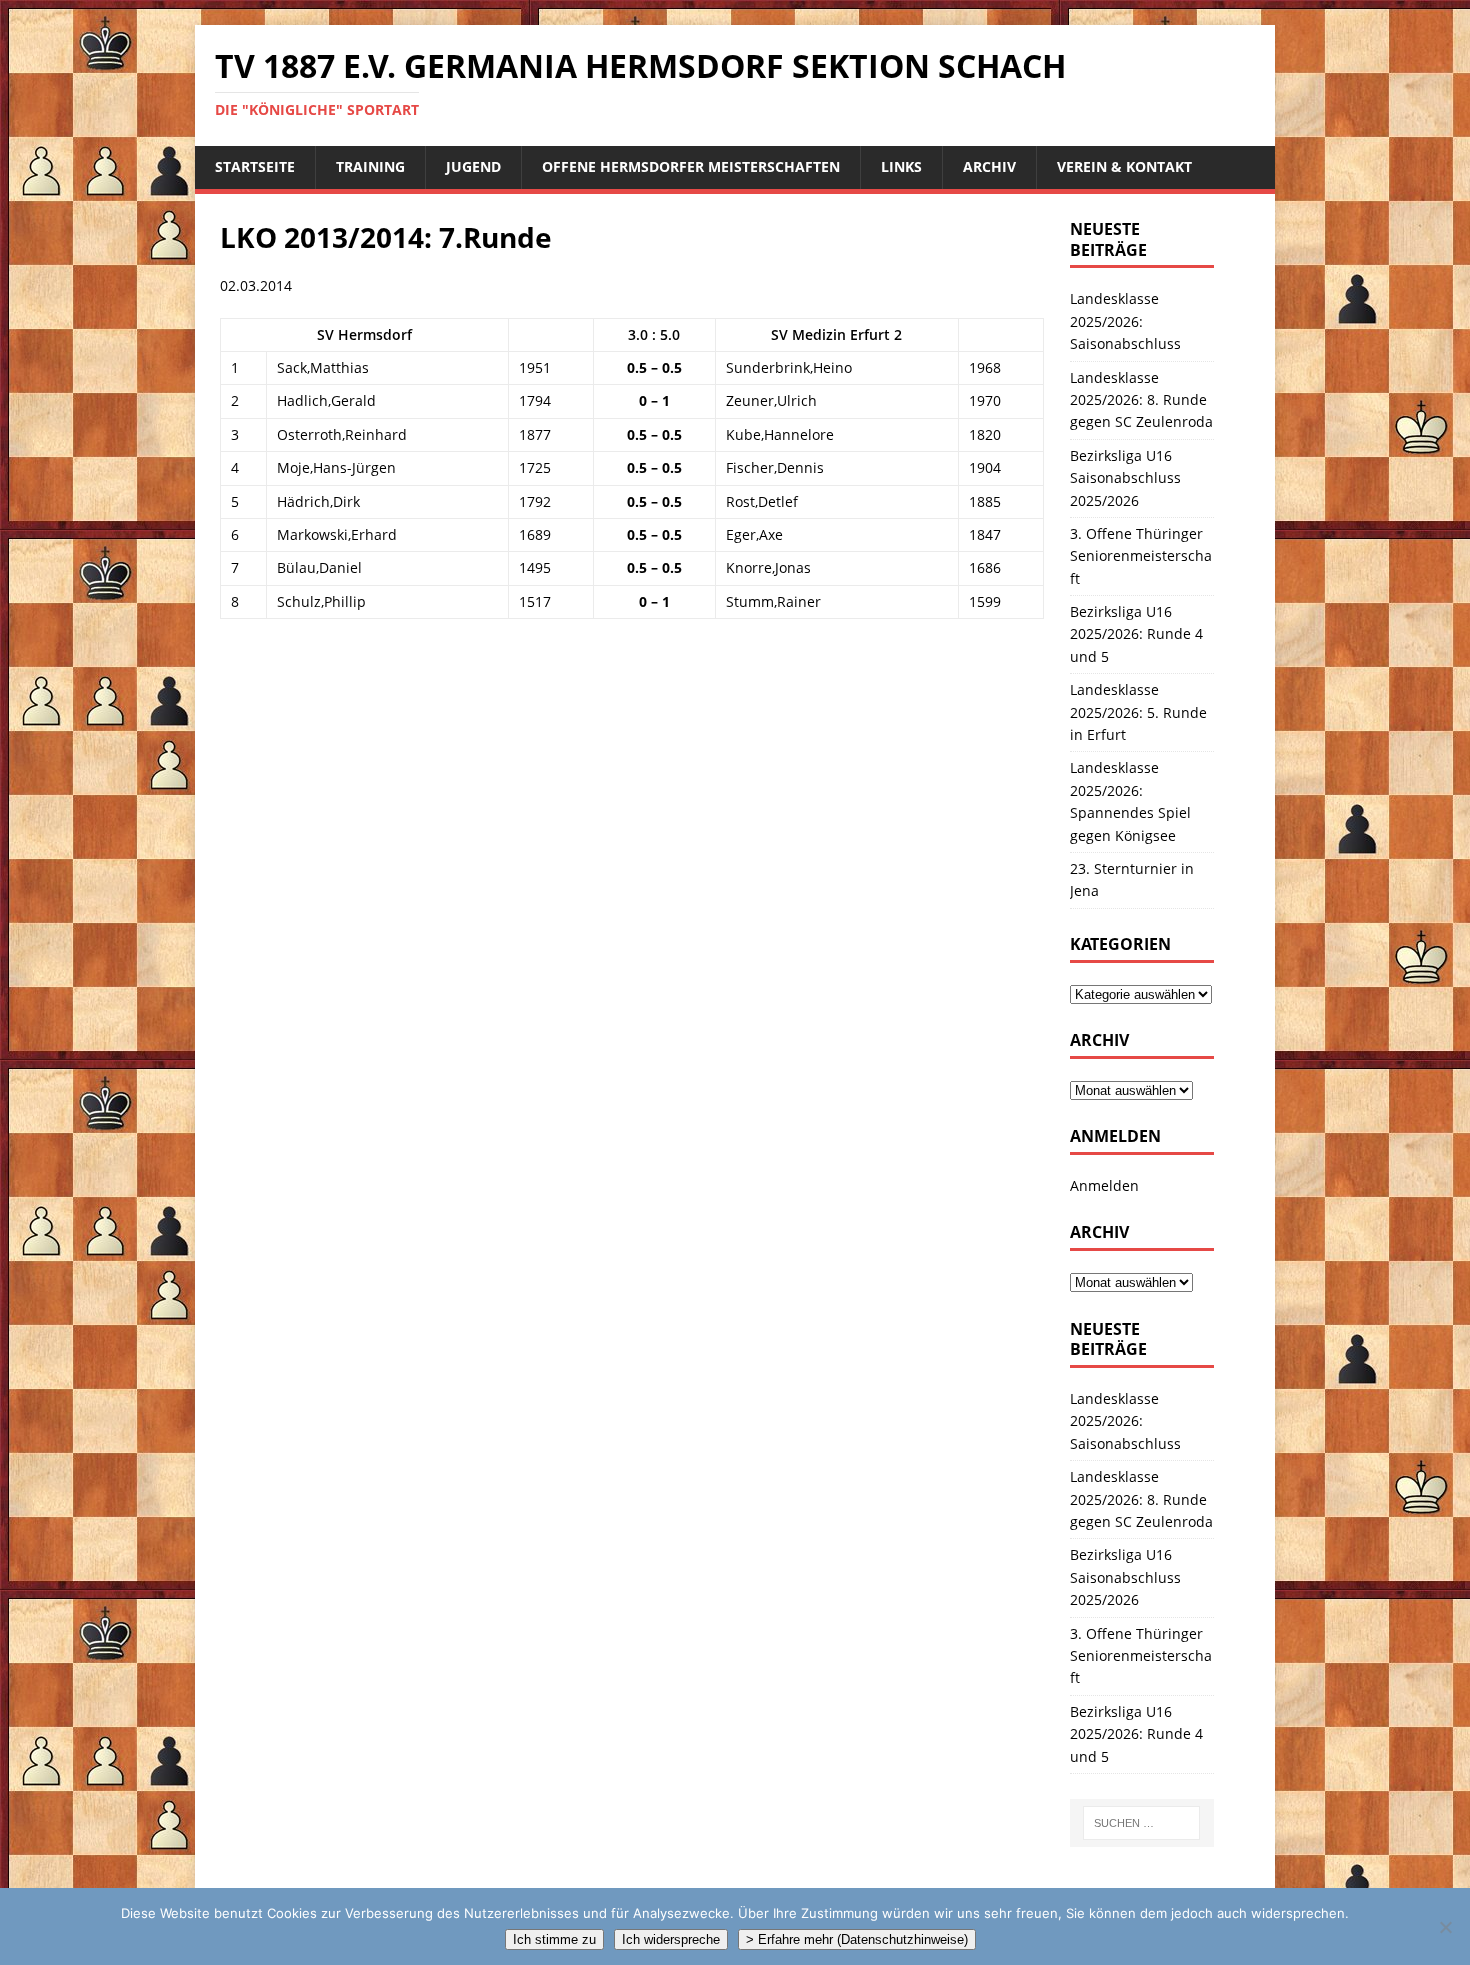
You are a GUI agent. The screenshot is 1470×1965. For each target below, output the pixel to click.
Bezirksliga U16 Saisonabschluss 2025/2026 (1125, 478)
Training (370, 166)
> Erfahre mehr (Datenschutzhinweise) (857, 1939)
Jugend (473, 166)
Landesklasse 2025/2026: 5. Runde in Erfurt (1138, 712)
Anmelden (1104, 1185)
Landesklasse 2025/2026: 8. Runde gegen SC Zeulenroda (1141, 400)
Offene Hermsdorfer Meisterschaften (691, 166)
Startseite (255, 166)
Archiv (989, 166)
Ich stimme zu (554, 1939)
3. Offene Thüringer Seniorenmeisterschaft (1141, 556)
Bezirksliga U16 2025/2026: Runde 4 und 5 (1136, 634)
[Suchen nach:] (1142, 1823)
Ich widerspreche (671, 1939)
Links (901, 166)
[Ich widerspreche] (1445, 1927)
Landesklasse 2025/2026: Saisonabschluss (1125, 321)
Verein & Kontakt (1124, 166)
